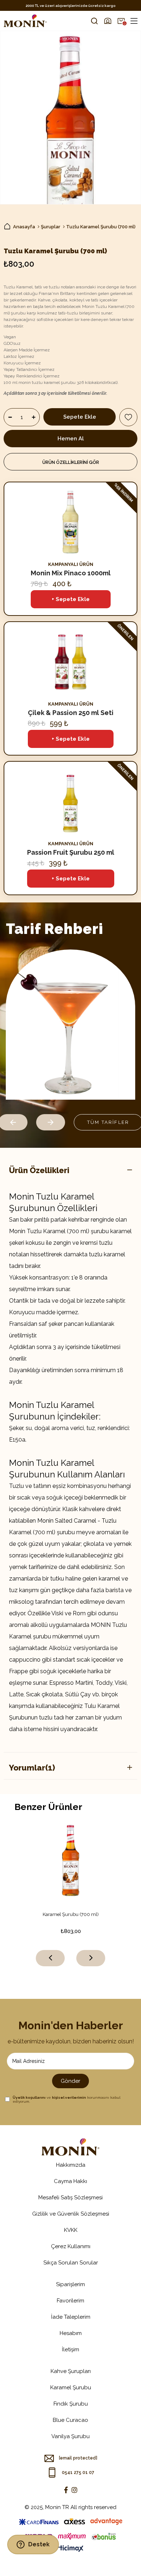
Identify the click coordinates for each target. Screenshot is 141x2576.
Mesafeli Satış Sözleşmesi (70, 2198)
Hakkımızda (71, 2165)
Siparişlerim (70, 2284)
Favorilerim (70, 2301)
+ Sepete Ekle (71, 599)
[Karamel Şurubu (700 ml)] (71, 1860)
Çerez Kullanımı (71, 2246)
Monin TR (57, 2507)
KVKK (71, 2230)
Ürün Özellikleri (39, 1170)
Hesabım (71, 2333)
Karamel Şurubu (71, 2387)
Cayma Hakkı (70, 2181)
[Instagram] (74, 2490)
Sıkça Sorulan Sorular (71, 2263)
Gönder (70, 2081)
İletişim (70, 2349)
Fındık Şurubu (71, 2404)
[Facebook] (66, 2490)
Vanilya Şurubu (70, 2436)
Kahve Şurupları (71, 2371)
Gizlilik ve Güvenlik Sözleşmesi (71, 2214)
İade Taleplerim (71, 2317)
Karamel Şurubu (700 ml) (71, 1914)
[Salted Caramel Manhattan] (70, 1025)
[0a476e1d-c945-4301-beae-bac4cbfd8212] (70, 2147)
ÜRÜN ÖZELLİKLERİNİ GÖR (71, 462)
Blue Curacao (70, 2420)
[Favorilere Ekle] (128, 417)
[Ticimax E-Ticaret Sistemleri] (71, 2549)
